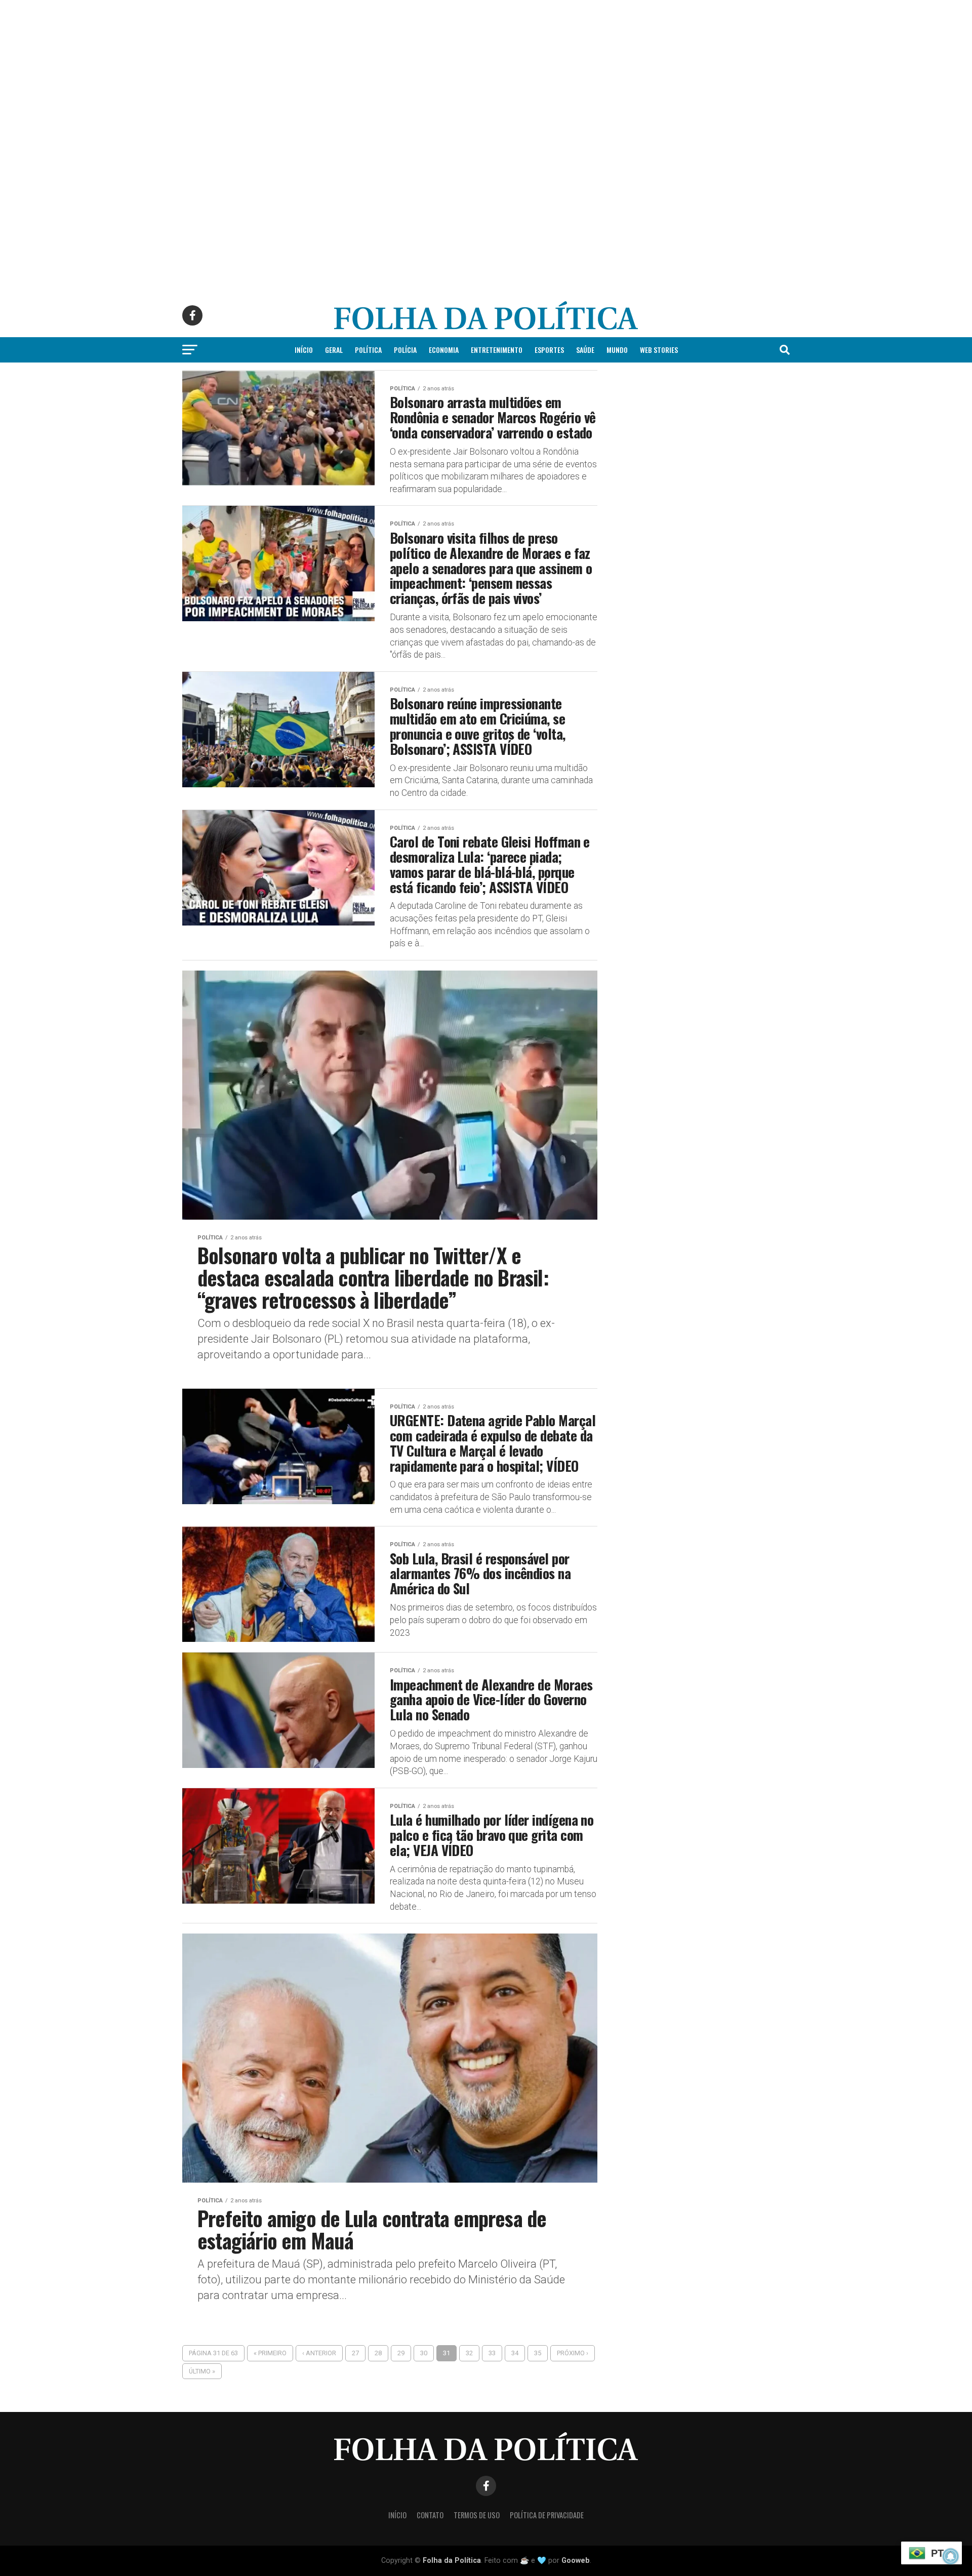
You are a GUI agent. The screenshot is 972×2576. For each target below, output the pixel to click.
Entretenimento (497, 350)
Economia (444, 350)
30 (424, 2353)
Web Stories (659, 350)
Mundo (617, 350)
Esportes (549, 350)
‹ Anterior (319, 2353)
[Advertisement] (304, 71)
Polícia (405, 350)
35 (538, 2353)
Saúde (585, 350)
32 (469, 2353)
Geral (334, 350)
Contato (430, 2515)
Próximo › (573, 2353)
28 (378, 2353)
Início (304, 350)
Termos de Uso (477, 2515)
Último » (202, 2371)
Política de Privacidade (547, 2515)
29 (401, 2353)
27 (355, 2353)
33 (492, 2353)
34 (515, 2353)
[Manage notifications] (951, 2556)
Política (368, 350)
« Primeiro (270, 2353)
